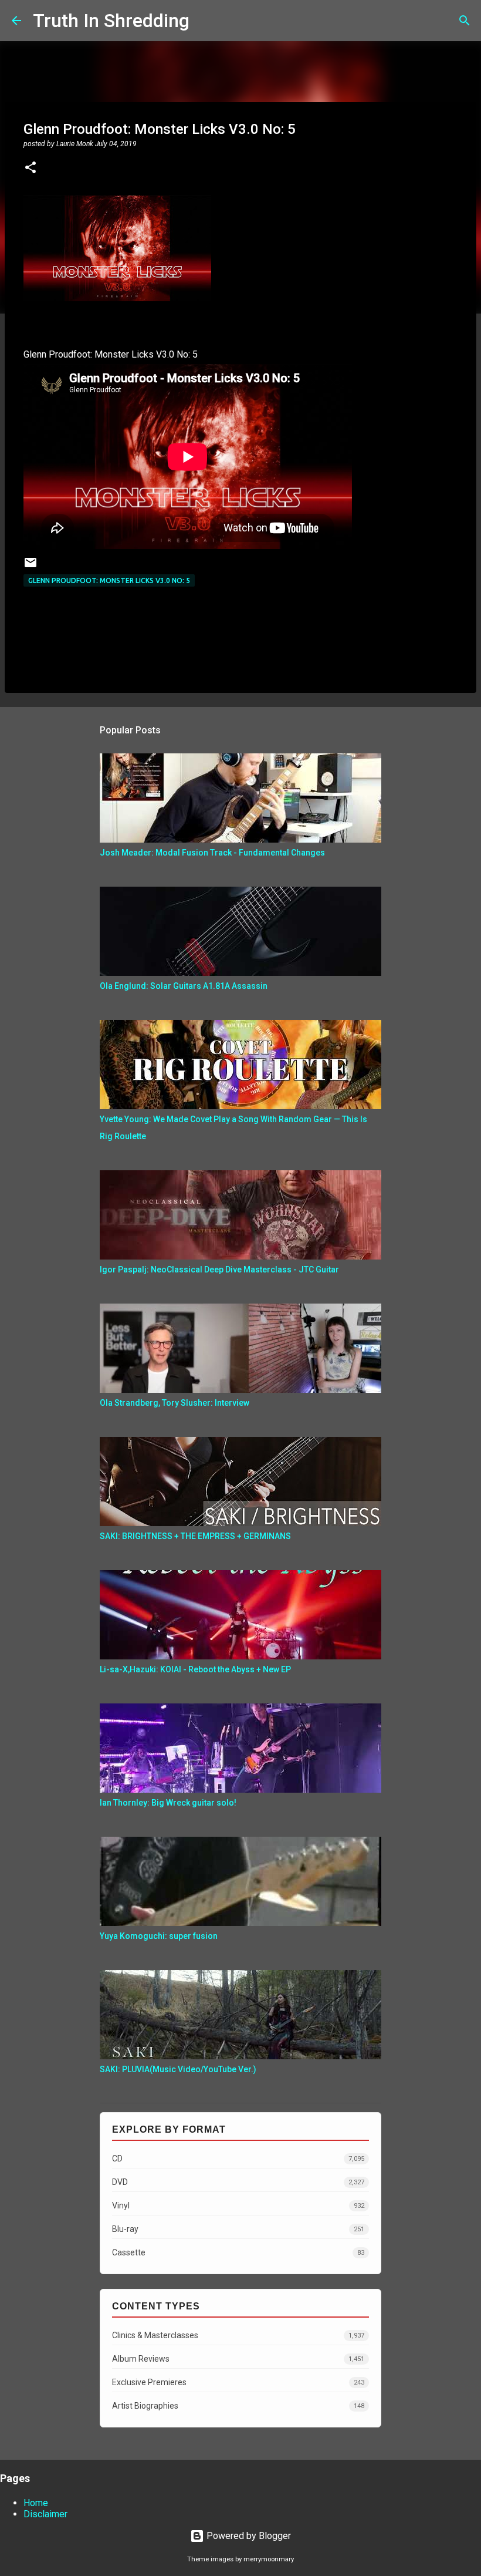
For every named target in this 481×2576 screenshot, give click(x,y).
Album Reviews (238, 2359)
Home (36, 2503)
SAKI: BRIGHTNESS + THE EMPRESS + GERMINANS (195, 1536)
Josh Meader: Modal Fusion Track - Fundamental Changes (212, 853)
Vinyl (238, 2205)
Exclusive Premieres (238, 2382)
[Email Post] (31, 567)
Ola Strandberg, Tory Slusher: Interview (175, 1403)
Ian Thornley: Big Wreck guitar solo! (168, 1803)
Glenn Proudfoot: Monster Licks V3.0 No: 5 (109, 580)
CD (238, 2159)
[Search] (206, 21)
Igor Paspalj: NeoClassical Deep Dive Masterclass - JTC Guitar (219, 1270)
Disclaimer (45, 2514)
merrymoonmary (269, 2559)
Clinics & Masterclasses (238, 2335)
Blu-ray (238, 2229)
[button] (31, 169)
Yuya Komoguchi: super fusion (159, 1936)
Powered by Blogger (248, 2536)
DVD (238, 2182)
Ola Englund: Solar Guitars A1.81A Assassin (184, 986)
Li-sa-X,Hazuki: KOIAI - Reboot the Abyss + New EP (195, 1669)
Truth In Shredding (111, 21)
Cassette (238, 2252)
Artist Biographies (238, 2406)
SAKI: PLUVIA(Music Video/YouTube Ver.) (178, 2069)
